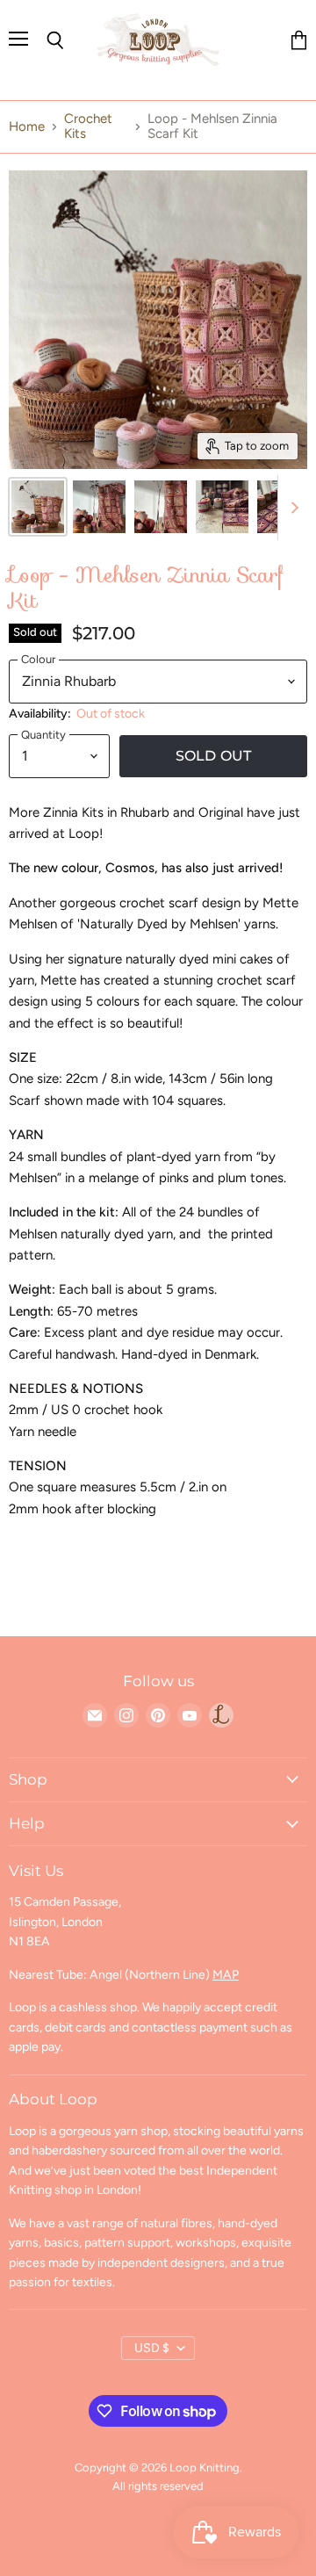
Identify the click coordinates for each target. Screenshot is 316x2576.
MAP (226, 1975)
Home (27, 127)
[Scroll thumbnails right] (291, 508)
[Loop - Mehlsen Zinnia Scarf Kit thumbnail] (38, 507)
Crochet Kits (88, 126)
